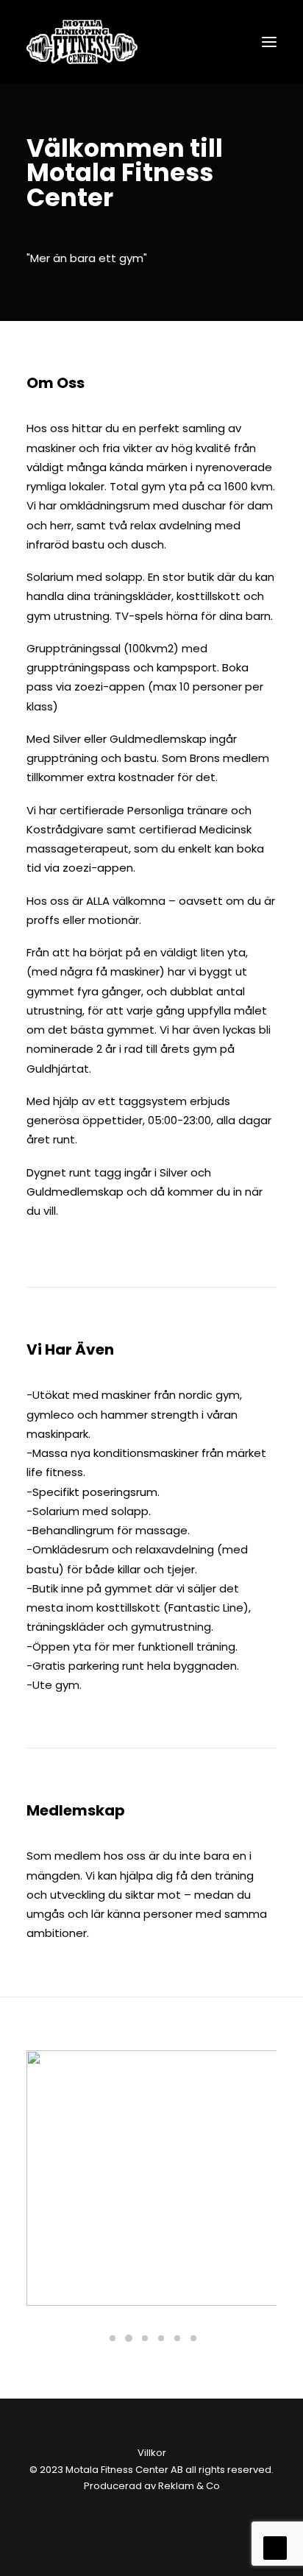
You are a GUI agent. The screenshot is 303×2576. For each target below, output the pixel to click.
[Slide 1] (113, 2338)
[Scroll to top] (275, 2547)
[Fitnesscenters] (82, 42)
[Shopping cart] (226, 42)
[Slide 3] (145, 2338)
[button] (269, 42)
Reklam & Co (189, 2486)
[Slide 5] (177, 2338)
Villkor (152, 2453)
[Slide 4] (161, 2338)
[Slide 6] (193, 2338)
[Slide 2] (129, 2338)
